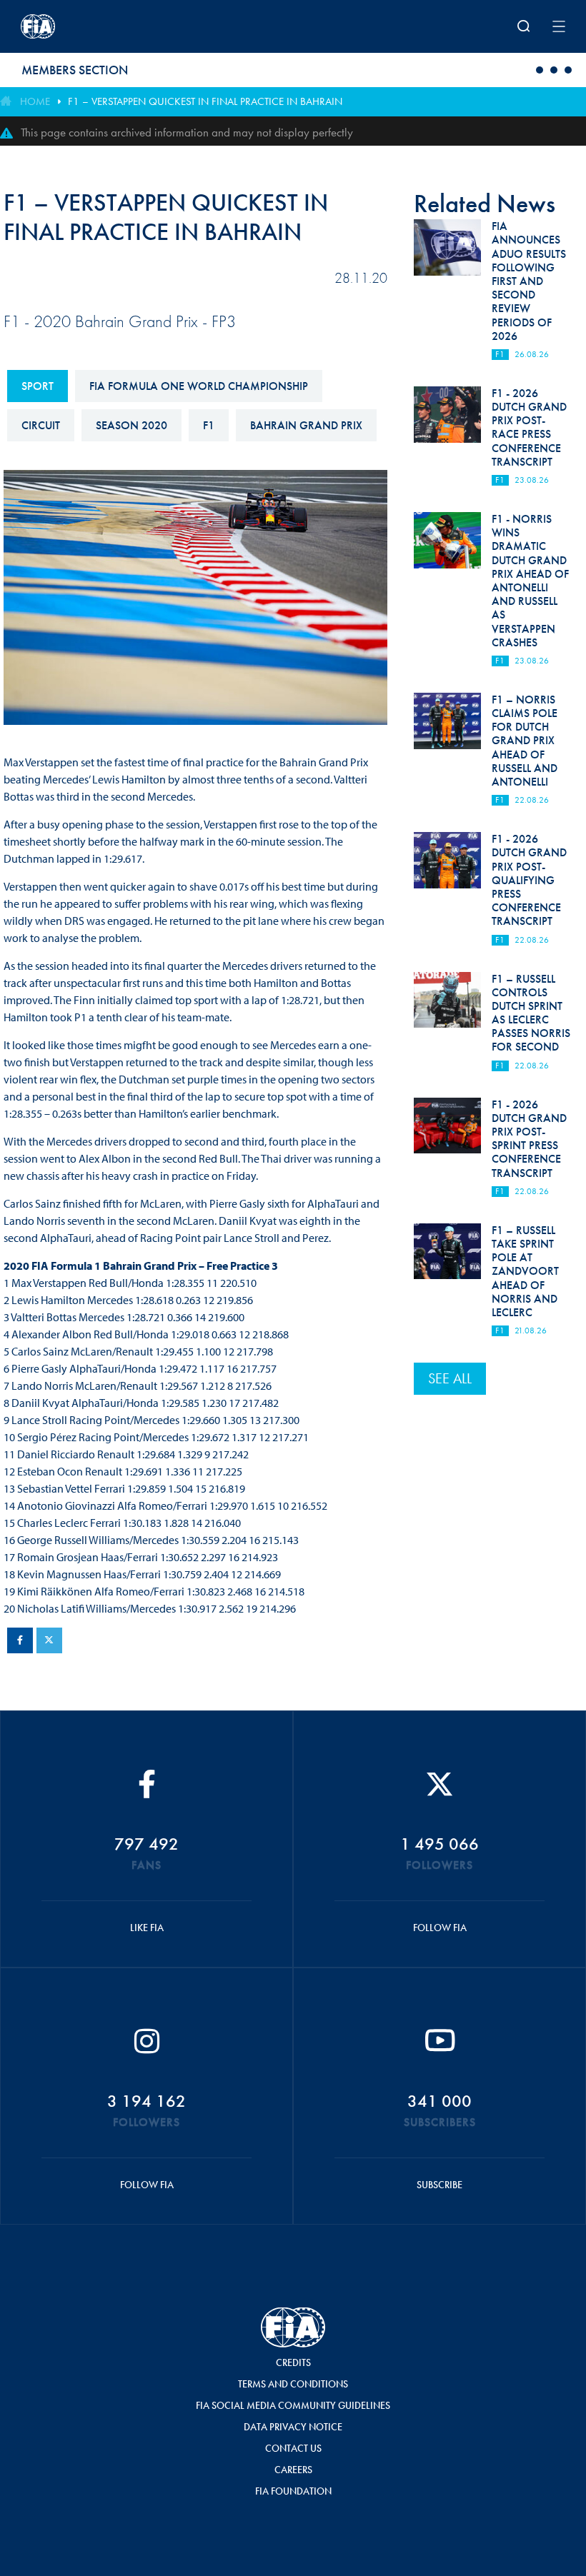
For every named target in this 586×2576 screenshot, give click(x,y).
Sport (38, 386)
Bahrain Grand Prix (306, 425)
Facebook (20, 1640)
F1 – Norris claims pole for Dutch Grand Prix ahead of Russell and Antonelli (525, 741)
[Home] (120, 26)
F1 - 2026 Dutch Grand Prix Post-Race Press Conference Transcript (529, 427)
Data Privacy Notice (293, 2427)
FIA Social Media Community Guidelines (293, 2405)
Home (35, 101)
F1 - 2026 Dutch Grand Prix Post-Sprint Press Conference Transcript (529, 1139)
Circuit (41, 425)
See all (450, 1378)
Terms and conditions (293, 2384)
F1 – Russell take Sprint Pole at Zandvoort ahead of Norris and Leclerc (525, 1271)
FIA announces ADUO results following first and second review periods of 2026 (529, 281)
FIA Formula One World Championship (199, 386)
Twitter (49, 1640)
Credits (293, 2362)
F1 (209, 425)
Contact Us (293, 2448)
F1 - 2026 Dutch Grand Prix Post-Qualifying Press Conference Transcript (529, 880)
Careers (293, 2470)
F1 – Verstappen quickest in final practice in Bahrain (207, 101)
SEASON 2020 (131, 425)
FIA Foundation (293, 2491)
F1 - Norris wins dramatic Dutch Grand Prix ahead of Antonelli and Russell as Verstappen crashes (530, 581)
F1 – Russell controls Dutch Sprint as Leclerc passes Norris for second (531, 1013)
